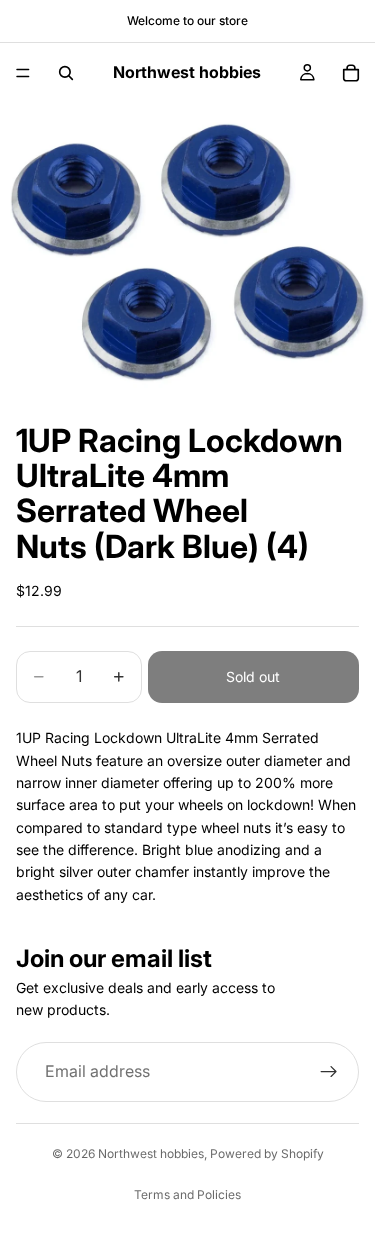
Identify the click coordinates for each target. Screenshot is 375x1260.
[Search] (66, 73)
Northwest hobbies (151, 1153)
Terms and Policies (187, 1194)
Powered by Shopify (267, 1153)
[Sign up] (329, 1072)
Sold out (253, 676)
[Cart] (351, 73)
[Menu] (23, 73)
